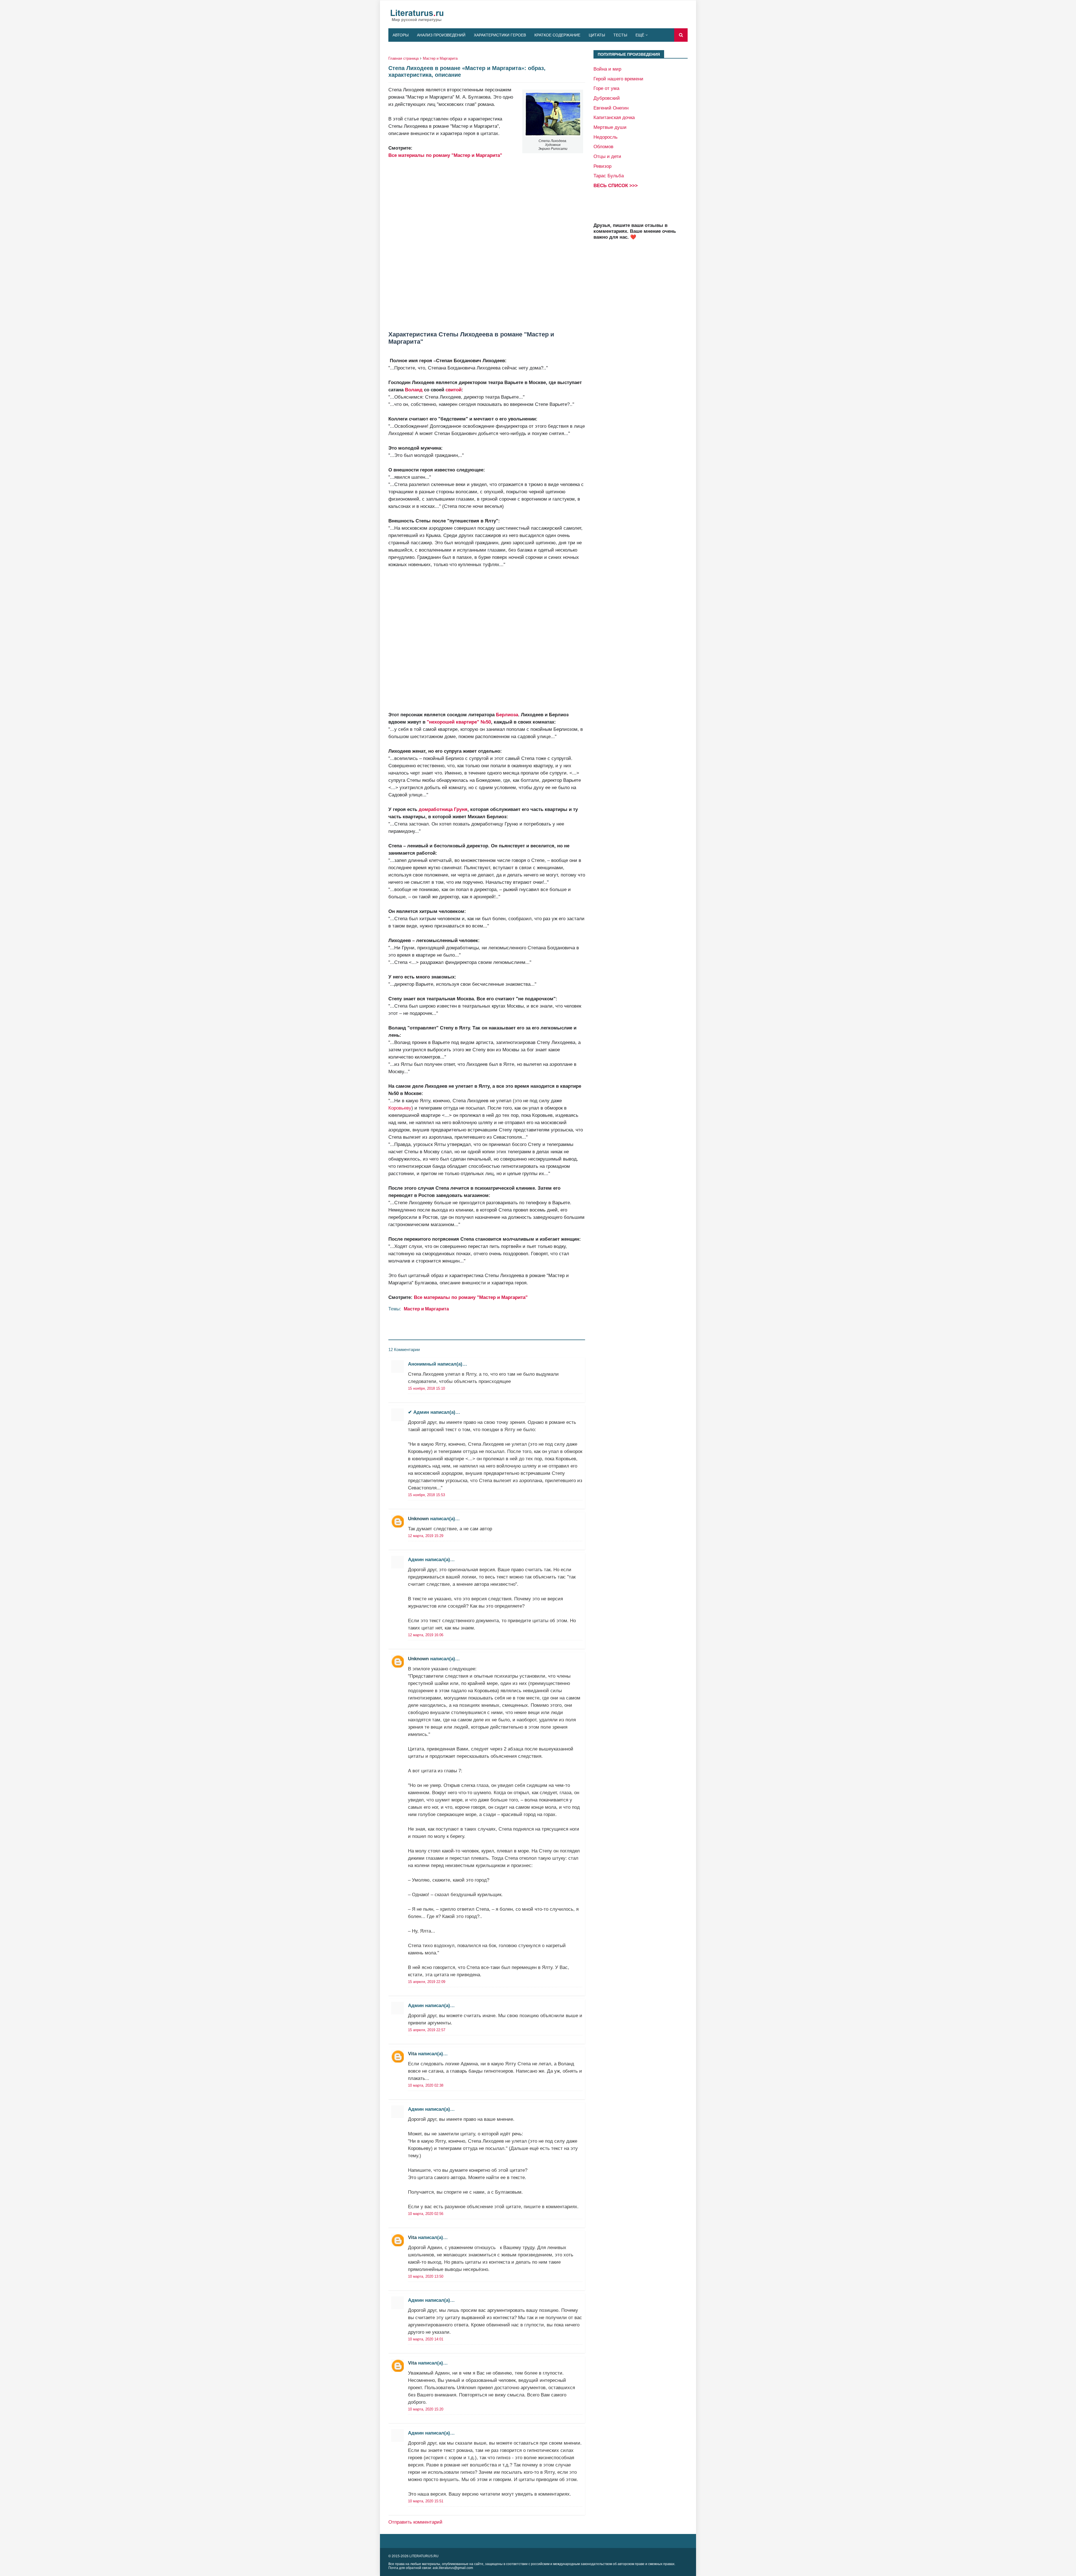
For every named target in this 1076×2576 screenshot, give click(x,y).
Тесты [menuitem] (620, 35)
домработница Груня (443, 809)
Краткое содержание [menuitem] (557, 35)
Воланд (414, 390)
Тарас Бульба (609, 176)
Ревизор (602, 166)
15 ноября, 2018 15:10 (426, 1388)
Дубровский (607, 98)
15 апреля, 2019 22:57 (427, 2030)
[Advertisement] (487, 241)
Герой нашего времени (618, 79)
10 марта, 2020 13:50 (426, 2276)
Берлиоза (507, 715)
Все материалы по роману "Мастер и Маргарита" (445, 155)
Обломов (603, 147)
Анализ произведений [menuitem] (441, 35)
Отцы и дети (607, 156)
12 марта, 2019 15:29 (426, 1536)
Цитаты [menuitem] (597, 35)
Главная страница (403, 58)
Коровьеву (400, 1108)
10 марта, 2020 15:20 (426, 2409)
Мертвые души (610, 127)
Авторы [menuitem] (401, 35)
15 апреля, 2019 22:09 (427, 1982)
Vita (412, 2054)
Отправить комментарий (415, 2522)
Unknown (418, 1519)
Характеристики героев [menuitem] (500, 35)
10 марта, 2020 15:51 (426, 2501)
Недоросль (606, 137)
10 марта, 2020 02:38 (426, 2085)
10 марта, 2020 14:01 (426, 2339)
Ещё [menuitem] (640, 35)
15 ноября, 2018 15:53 (426, 1495)
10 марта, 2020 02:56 (426, 2214)
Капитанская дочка (614, 117)
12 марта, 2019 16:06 (426, 1635)
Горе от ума (606, 88)
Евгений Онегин (611, 108)
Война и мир (607, 69)
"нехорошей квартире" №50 (459, 722)
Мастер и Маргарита (440, 58)
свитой (454, 390)
